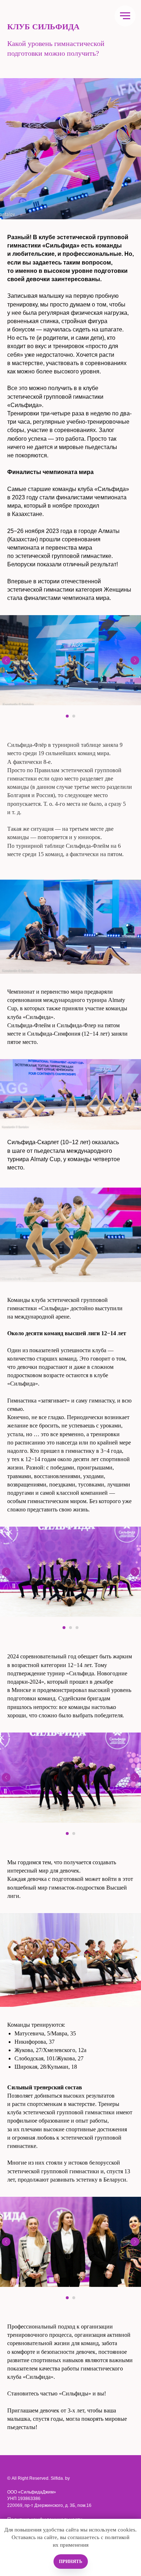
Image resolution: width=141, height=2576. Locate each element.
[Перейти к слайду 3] (77, 1628)
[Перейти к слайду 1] (67, 716)
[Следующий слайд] (135, 660)
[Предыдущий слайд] (6, 660)
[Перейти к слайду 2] (74, 716)
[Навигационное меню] (125, 16)
